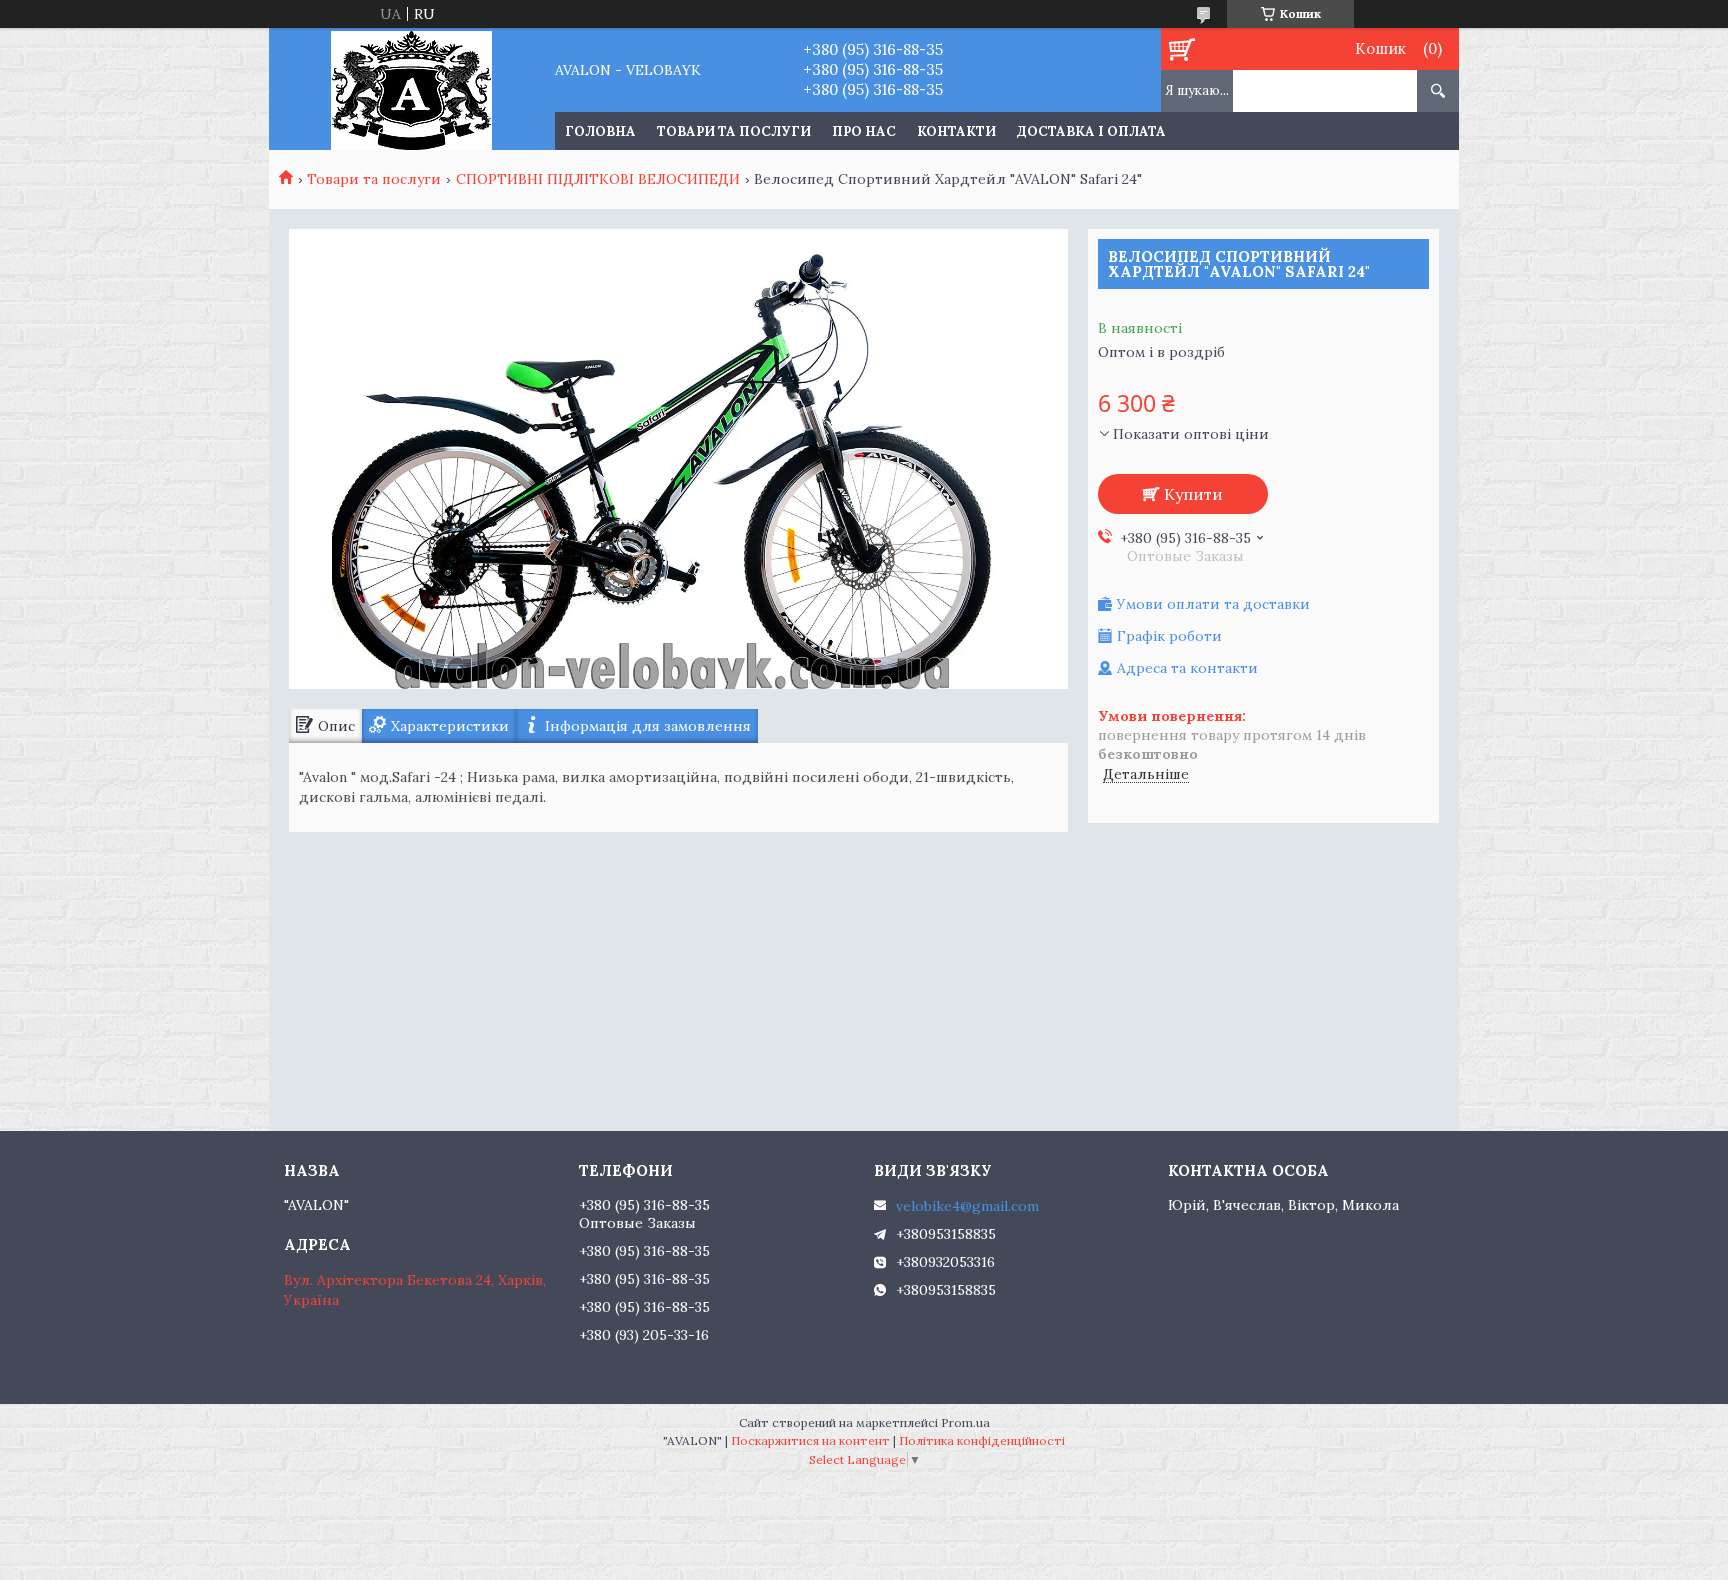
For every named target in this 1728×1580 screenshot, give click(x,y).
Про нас (864, 131)
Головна (600, 131)
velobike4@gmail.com (967, 1206)
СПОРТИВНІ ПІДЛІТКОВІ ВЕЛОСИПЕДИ (598, 179)
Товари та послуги (734, 131)
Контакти (956, 131)
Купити (1193, 494)
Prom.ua (965, 1422)
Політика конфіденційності (982, 1440)
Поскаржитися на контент (810, 1440)
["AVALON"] (411, 89)
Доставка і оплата (1091, 131)
